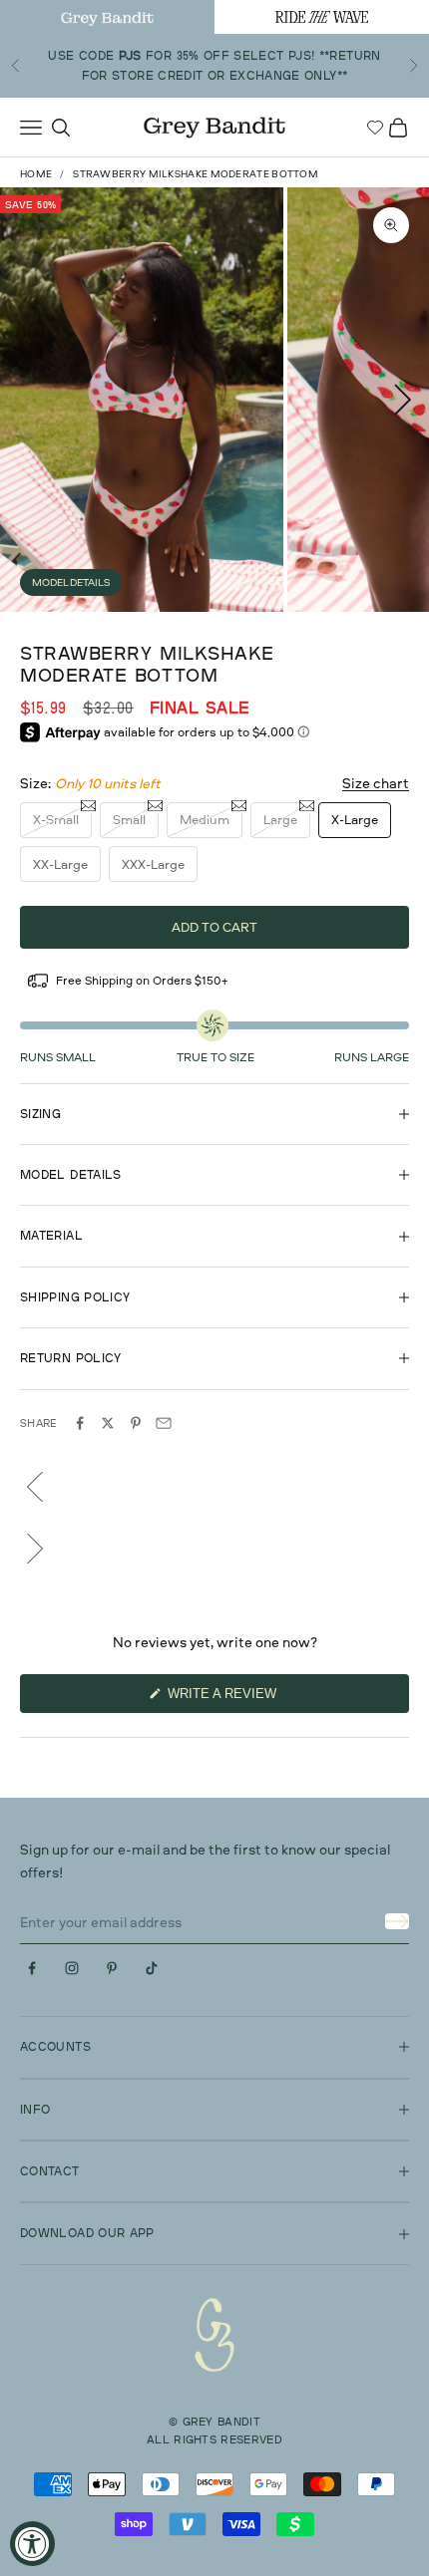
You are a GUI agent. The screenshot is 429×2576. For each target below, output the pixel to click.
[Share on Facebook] (80, 1423)
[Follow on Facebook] (32, 1968)
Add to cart (214, 927)
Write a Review (249, 1699)
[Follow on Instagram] (72, 1968)
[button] (214, 1487)
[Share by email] (164, 1423)
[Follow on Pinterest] (112, 1968)
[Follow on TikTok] (152, 1968)
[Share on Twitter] (108, 1423)
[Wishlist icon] (375, 128)
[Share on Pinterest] (136, 1423)
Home (36, 173)
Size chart (376, 783)
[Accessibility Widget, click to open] (32, 2544)
